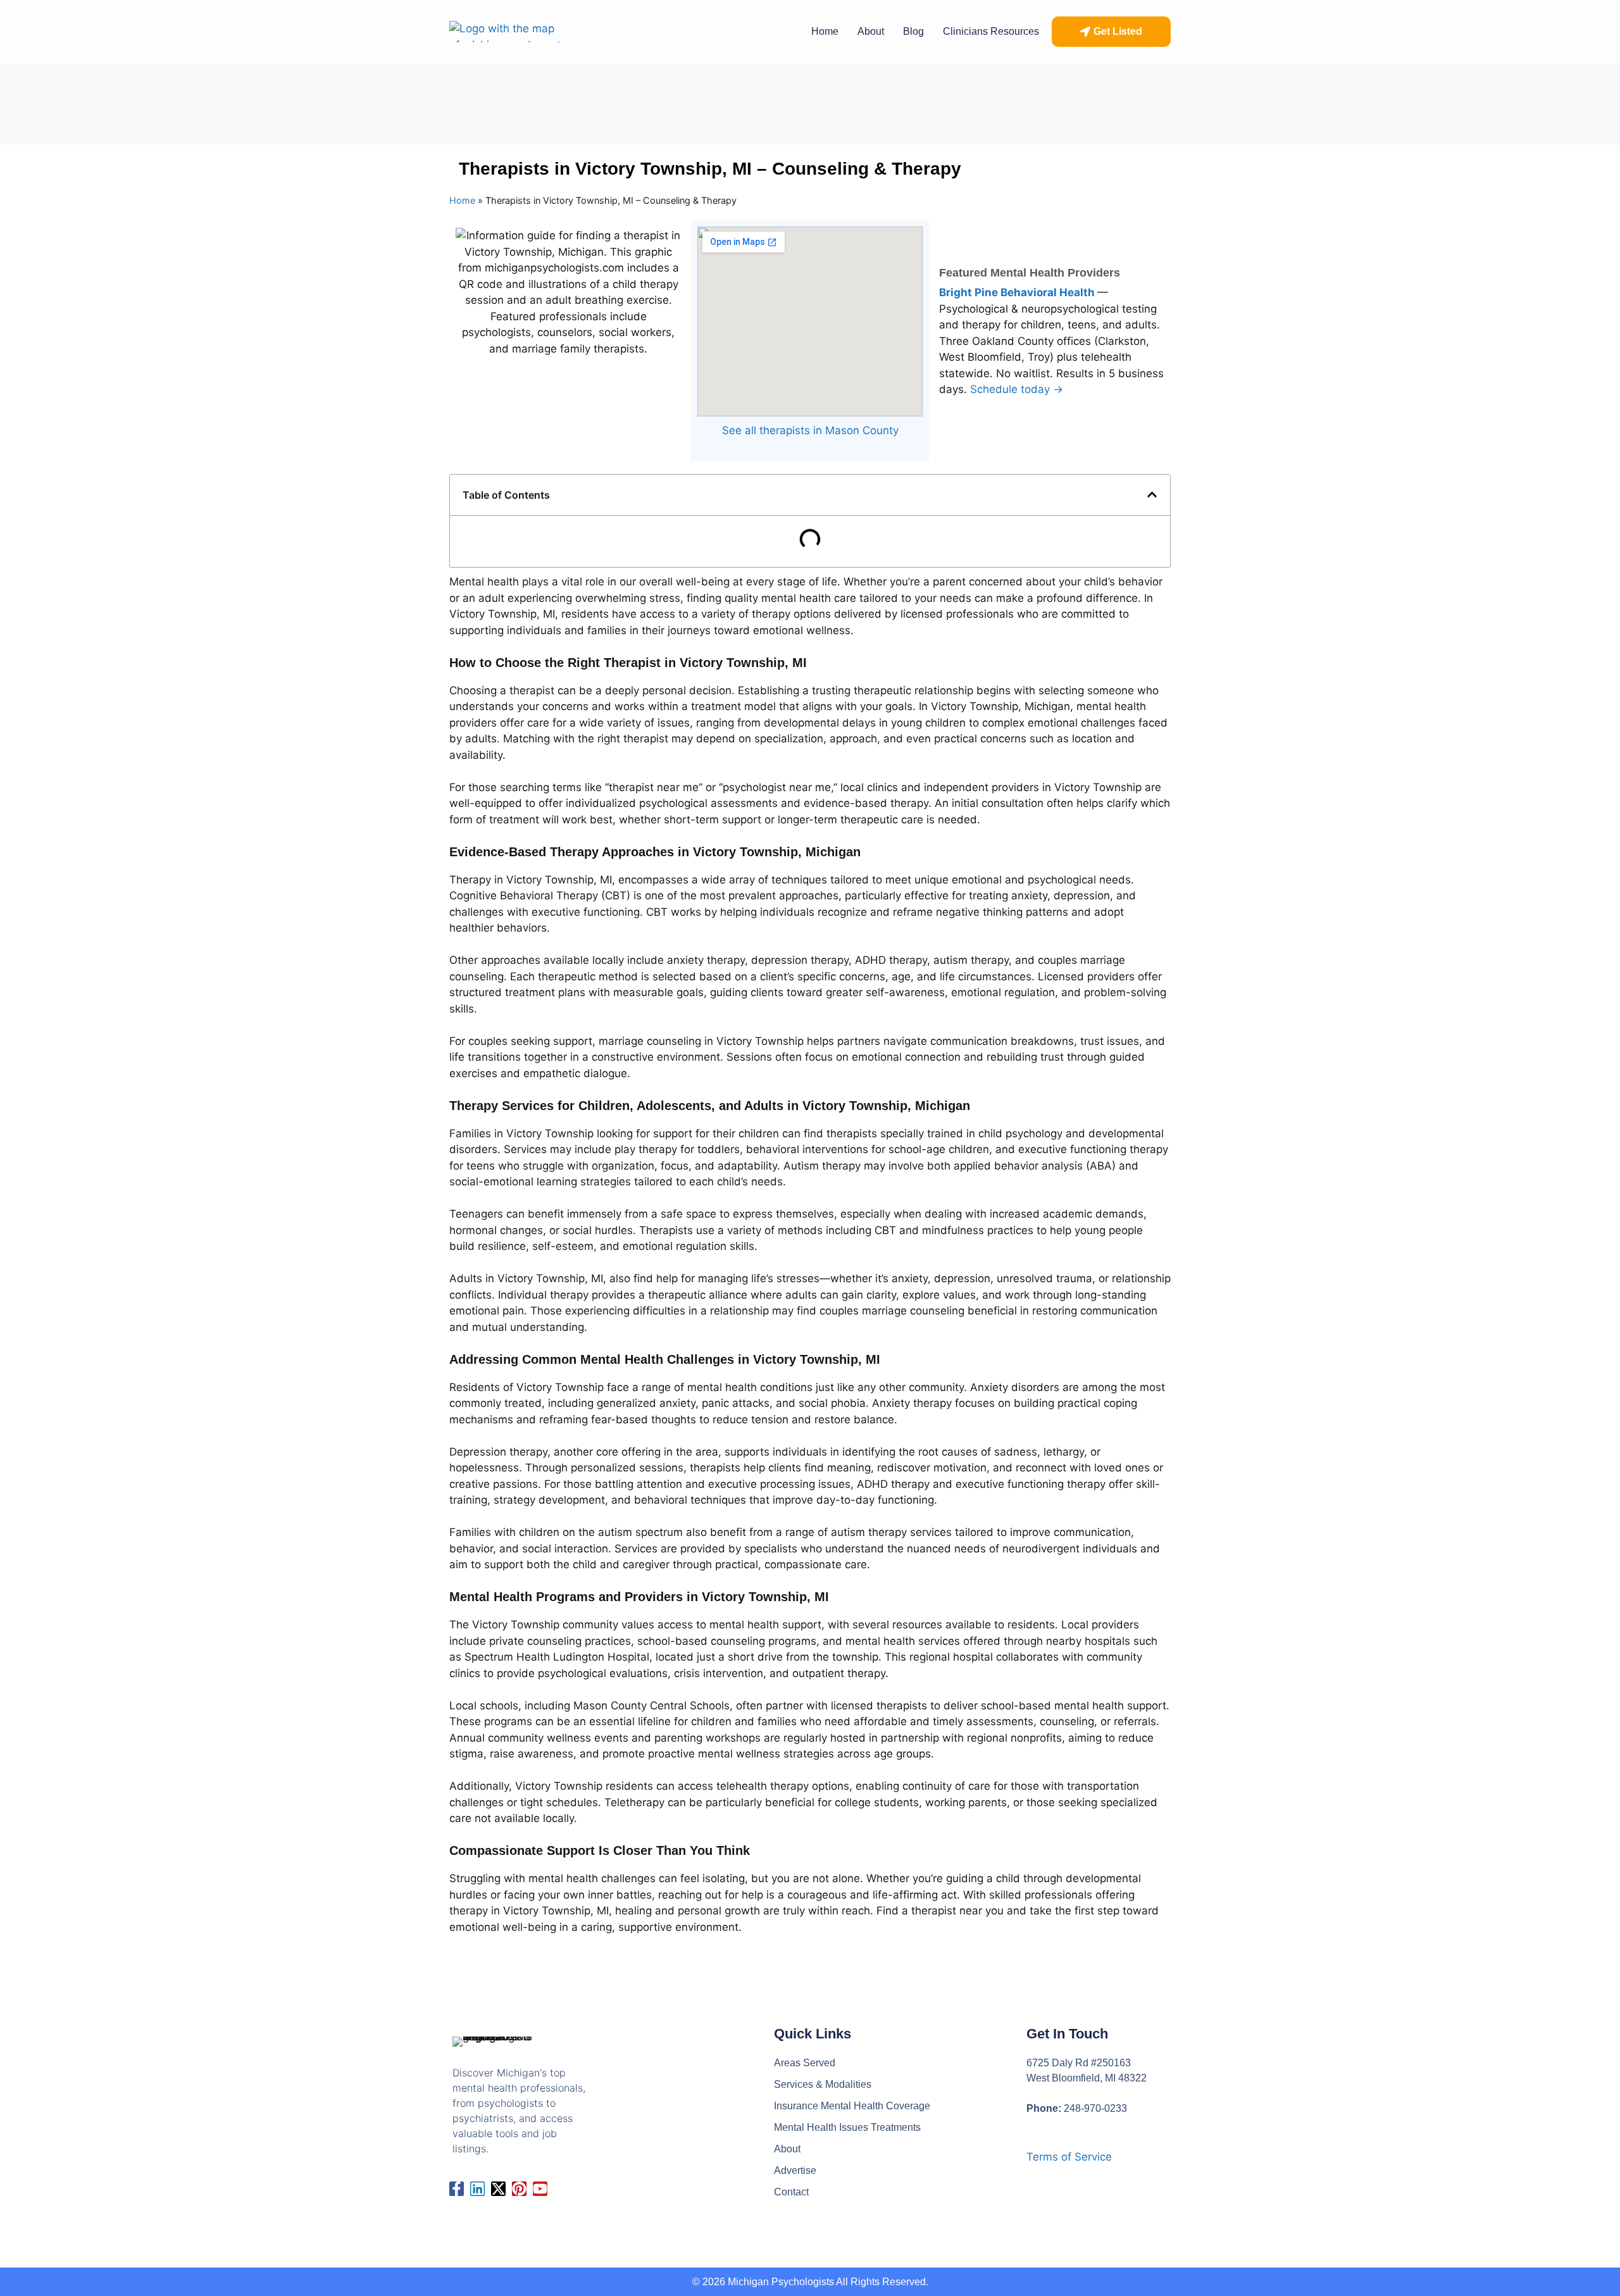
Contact (791, 2192)
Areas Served (805, 2063)
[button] (1111, 32)
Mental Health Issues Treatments (847, 2127)
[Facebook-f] (457, 2189)
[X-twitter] (498, 2189)
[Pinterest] (519, 2189)
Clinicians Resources (991, 31)
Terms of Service (1069, 2157)
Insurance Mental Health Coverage (852, 2106)
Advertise (795, 2170)
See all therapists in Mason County (810, 430)
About (871, 31)
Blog (913, 31)
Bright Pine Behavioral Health (1018, 292)
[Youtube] (540, 2189)
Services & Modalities (823, 2084)
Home (825, 31)
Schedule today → (1017, 389)
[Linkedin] (477, 2189)
